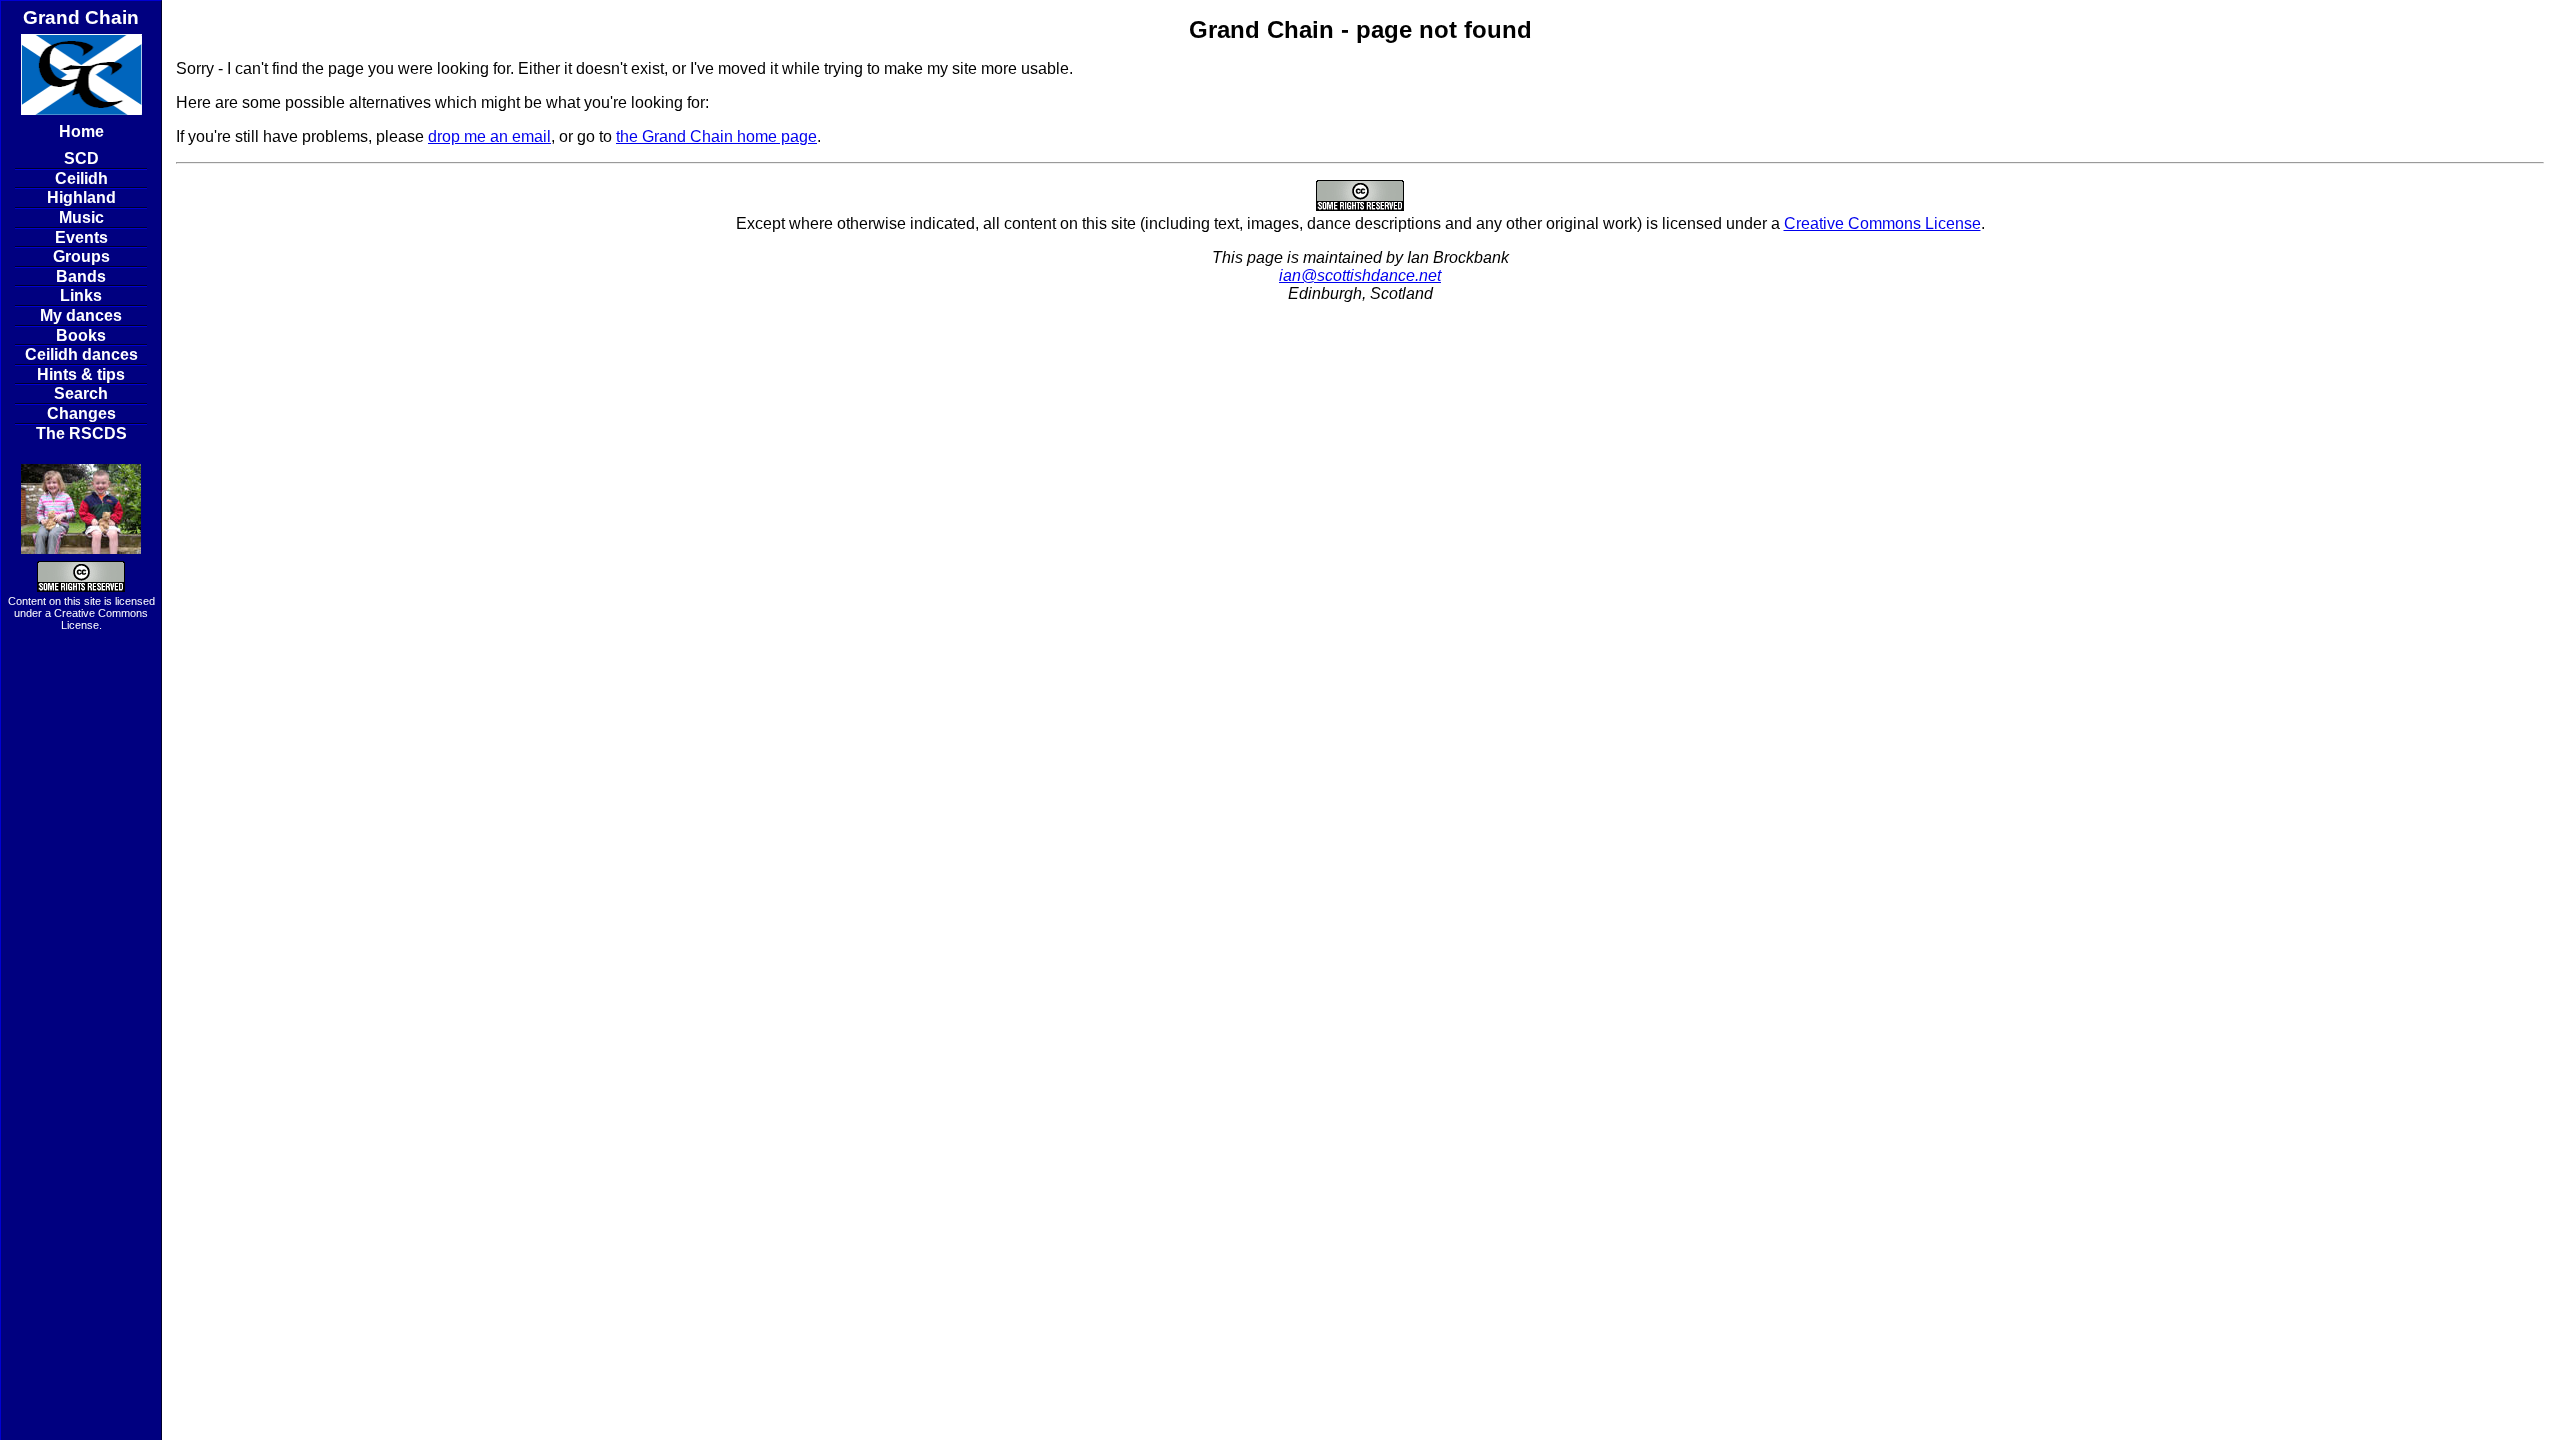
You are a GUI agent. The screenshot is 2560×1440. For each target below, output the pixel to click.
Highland (81, 197)
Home (81, 131)
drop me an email (489, 136)
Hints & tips (81, 374)
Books (81, 335)
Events (81, 237)
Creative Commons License (1882, 223)
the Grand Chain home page (716, 136)
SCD (81, 158)
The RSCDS (81, 433)
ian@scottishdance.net (1360, 275)
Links (81, 295)
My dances (81, 315)
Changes (81, 413)
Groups (81, 256)
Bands (81, 276)
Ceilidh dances (81, 354)
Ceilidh (81, 178)
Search (81, 393)
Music (81, 217)
